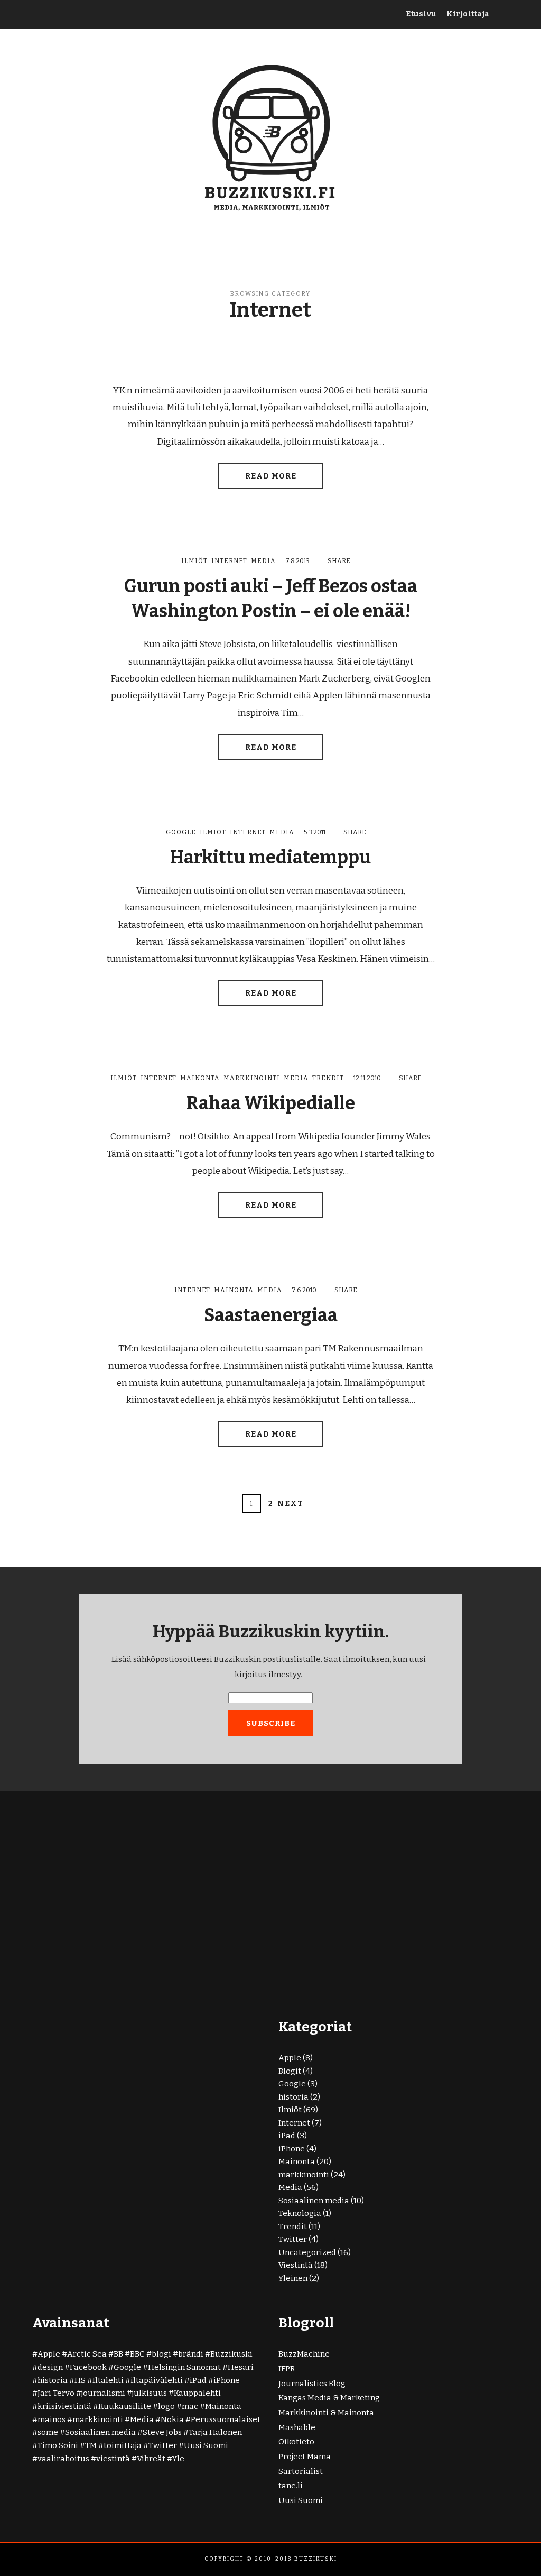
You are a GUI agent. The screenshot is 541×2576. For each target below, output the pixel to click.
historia (293, 2097)
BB (118, 2354)
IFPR (287, 2369)
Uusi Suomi (206, 2445)
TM (91, 2445)
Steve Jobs (162, 2432)
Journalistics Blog (312, 2384)
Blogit (290, 2071)
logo (166, 2406)
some (48, 2432)
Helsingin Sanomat (184, 2367)
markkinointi (252, 1078)
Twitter (293, 2239)
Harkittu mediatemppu (270, 857)
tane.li (291, 2486)
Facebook (88, 2367)
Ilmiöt (194, 561)
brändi (191, 2354)
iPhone (292, 2149)
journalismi (103, 2393)
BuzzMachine (304, 2354)
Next (291, 1503)
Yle (178, 2459)
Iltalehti (108, 2380)
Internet (229, 561)
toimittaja (123, 2445)
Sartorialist (301, 2471)
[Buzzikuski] (270, 136)
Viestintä (296, 2265)
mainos (52, 2419)
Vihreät (151, 2459)
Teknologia (300, 2213)
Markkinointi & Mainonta (326, 2413)
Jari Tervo (56, 2393)
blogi (161, 2354)
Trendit (328, 1078)
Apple (290, 2058)
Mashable (297, 2427)
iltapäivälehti (157, 2380)
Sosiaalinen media (314, 2201)
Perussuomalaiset (226, 2419)
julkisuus (150, 2393)
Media (263, 561)
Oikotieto (296, 2442)
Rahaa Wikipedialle (271, 1103)
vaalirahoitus (63, 2459)
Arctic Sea (87, 2354)
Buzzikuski (231, 2354)
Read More (271, 476)
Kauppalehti (197, 2393)
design (50, 2367)
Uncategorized (307, 2252)
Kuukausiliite (125, 2406)
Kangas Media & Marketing (329, 2398)
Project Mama (305, 2457)
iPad (287, 2136)
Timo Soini (58, 2445)
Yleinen (293, 2278)
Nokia (172, 2419)
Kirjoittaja (468, 14)
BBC (137, 2354)
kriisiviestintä (64, 2406)
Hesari (241, 2367)
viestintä (113, 2459)
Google (181, 832)
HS (80, 2380)
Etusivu (421, 14)
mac (190, 2406)
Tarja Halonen (215, 2432)
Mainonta (200, 1078)
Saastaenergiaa (271, 1315)
